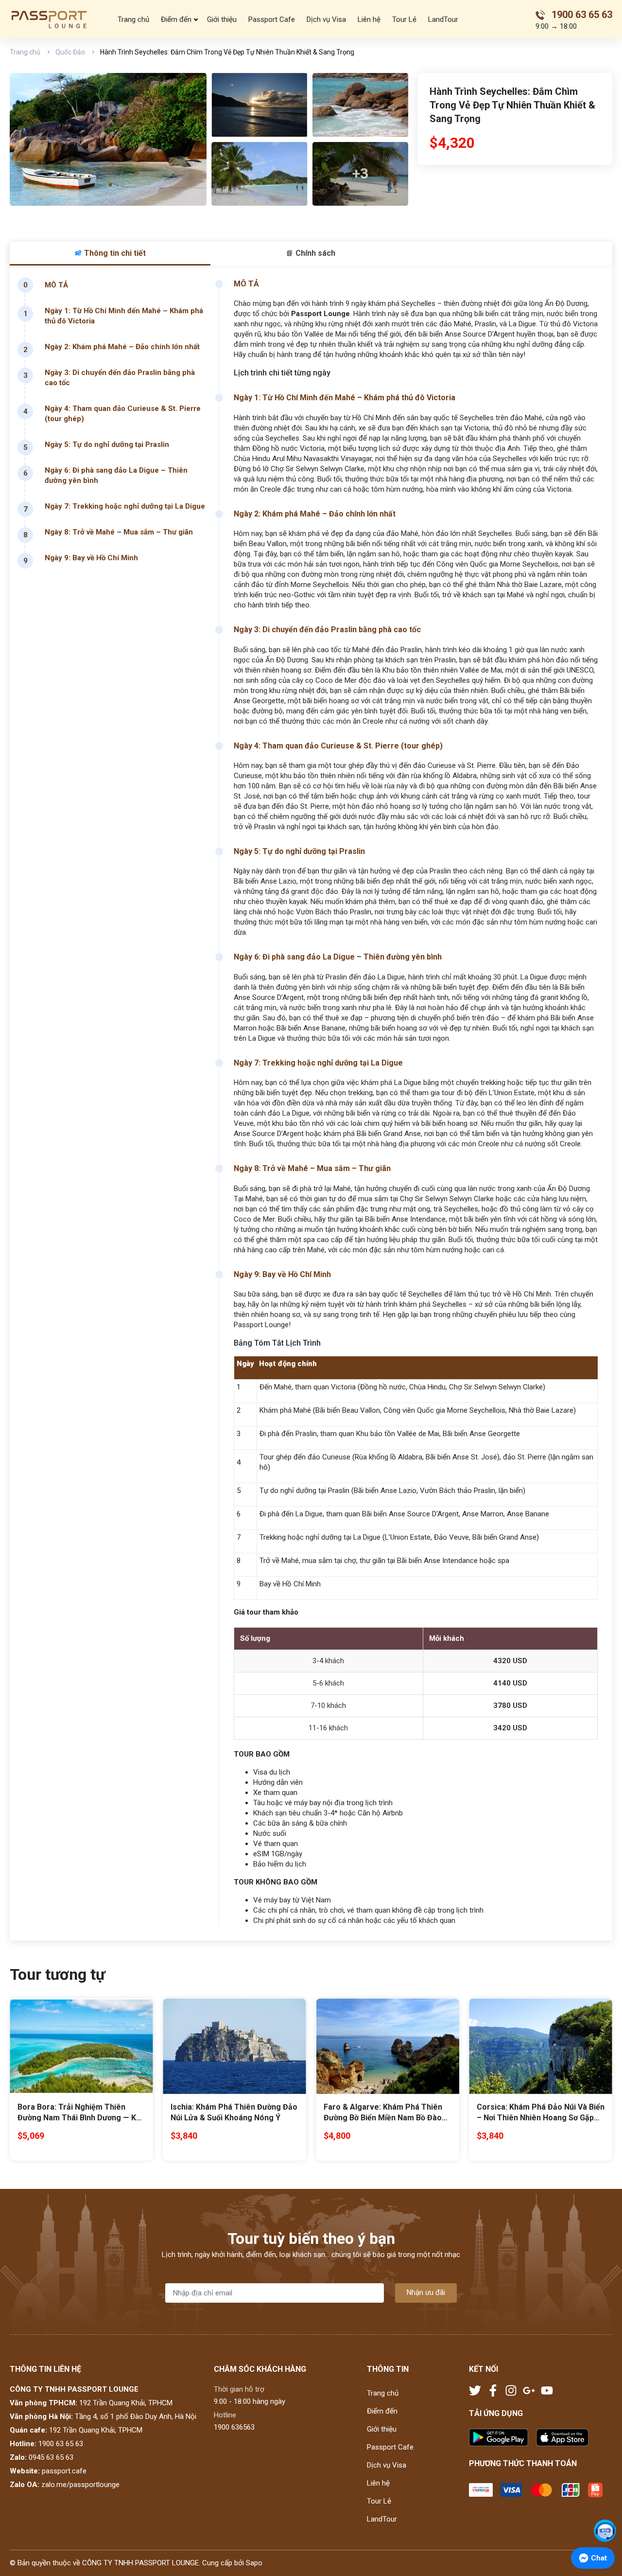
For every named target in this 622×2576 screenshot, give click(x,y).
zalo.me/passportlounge (80, 2485)
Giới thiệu (222, 19)
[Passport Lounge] (50, 19)
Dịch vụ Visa (326, 19)
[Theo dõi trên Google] (530, 2390)
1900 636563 (234, 2427)
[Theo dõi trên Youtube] (547, 2390)
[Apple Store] (562, 2438)
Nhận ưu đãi (426, 2292)
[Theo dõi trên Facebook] (494, 2390)
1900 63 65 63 (61, 2444)
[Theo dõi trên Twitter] (476, 2390)
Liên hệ (369, 19)
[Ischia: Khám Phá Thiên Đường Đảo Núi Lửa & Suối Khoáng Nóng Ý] (234, 2046)
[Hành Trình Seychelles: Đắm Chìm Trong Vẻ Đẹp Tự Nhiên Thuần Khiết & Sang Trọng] (108, 139)
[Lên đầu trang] (605, 2505)
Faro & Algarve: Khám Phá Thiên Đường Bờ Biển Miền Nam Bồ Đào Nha (383, 2113)
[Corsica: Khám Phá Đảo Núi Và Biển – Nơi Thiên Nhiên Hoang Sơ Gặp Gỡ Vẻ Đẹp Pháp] (541, 2046)
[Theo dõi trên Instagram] (512, 2390)
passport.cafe (64, 2471)
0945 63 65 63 (51, 2457)
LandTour (443, 19)
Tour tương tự (57, 1974)
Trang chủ (133, 19)
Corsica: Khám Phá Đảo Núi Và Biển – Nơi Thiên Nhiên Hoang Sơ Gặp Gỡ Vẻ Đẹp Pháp (541, 2113)
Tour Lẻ (404, 19)
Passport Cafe (272, 19)
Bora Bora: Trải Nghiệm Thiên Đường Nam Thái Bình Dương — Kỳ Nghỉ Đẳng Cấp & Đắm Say (79, 2113)
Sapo (254, 2563)
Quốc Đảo (70, 52)
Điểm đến (176, 19)
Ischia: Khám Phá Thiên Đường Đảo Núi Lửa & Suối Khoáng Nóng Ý (234, 2112)
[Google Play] (502, 2438)
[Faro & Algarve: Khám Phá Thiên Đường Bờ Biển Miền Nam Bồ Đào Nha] (388, 2046)
